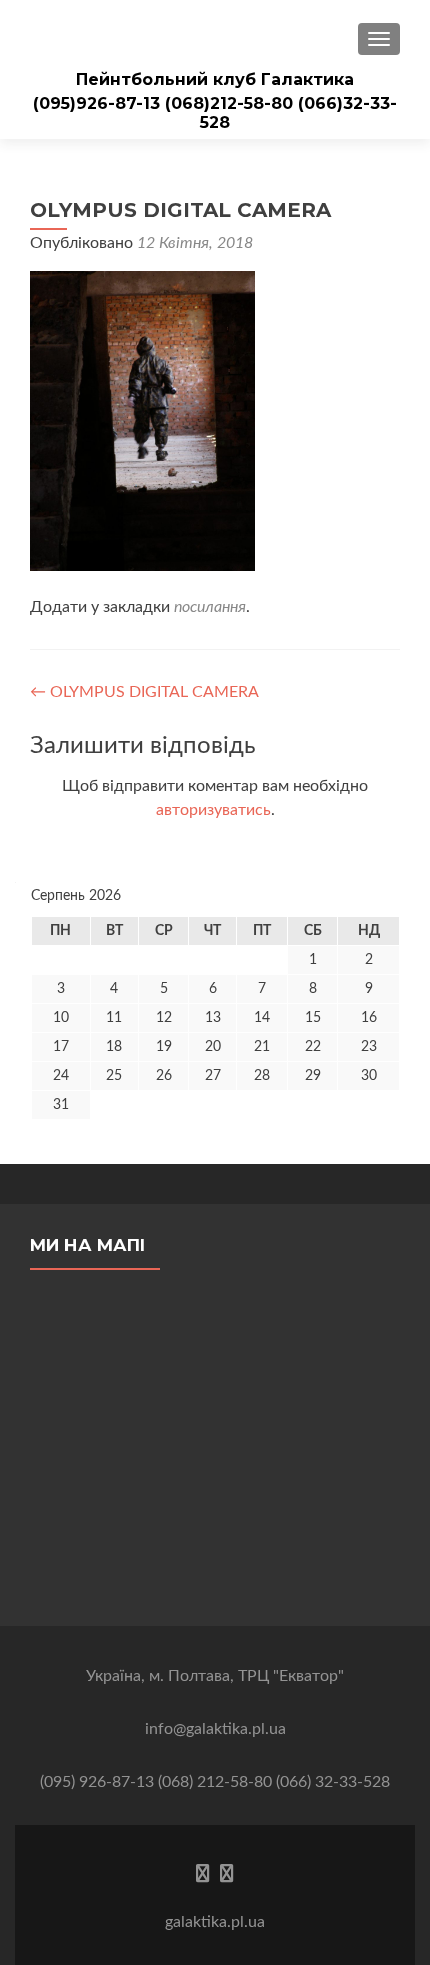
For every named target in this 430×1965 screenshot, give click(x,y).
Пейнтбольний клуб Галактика (215, 79)
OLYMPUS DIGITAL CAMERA (144, 692)
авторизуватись (213, 810)
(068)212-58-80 (231, 103)
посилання (210, 607)
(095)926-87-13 (99, 103)
